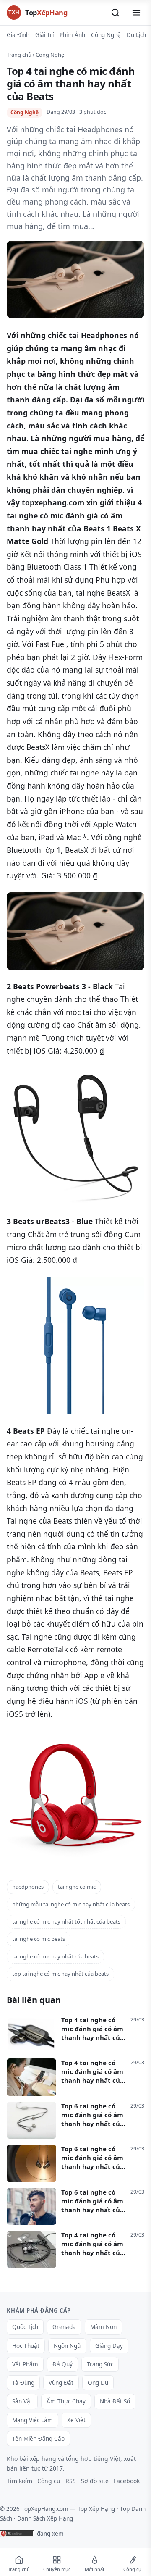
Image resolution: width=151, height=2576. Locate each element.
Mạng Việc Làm (33, 2420)
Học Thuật (26, 2346)
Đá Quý (62, 2364)
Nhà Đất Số (115, 2401)
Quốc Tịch (25, 2327)
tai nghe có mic (77, 1887)
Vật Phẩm (25, 2364)
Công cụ (49, 2481)
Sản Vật (22, 2401)
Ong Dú (98, 2383)
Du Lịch (136, 35)
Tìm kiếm (20, 2481)
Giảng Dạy (109, 2346)
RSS (71, 2481)
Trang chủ (19, 55)
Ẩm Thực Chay (66, 2401)
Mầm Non (103, 2327)
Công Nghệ (106, 35)
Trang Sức (100, 2364)
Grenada (64, 2327)
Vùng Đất (61, 2383)
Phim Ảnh (72, 35)
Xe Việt (76, 2420)
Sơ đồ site (95, 2481)
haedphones (28, 1887)
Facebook (127, 2481)
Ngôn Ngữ (67, 2346)
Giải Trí (44, 35)
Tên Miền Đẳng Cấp (38, 2439)
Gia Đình (18, 35)
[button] (115, 13)
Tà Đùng (23, 2383)
